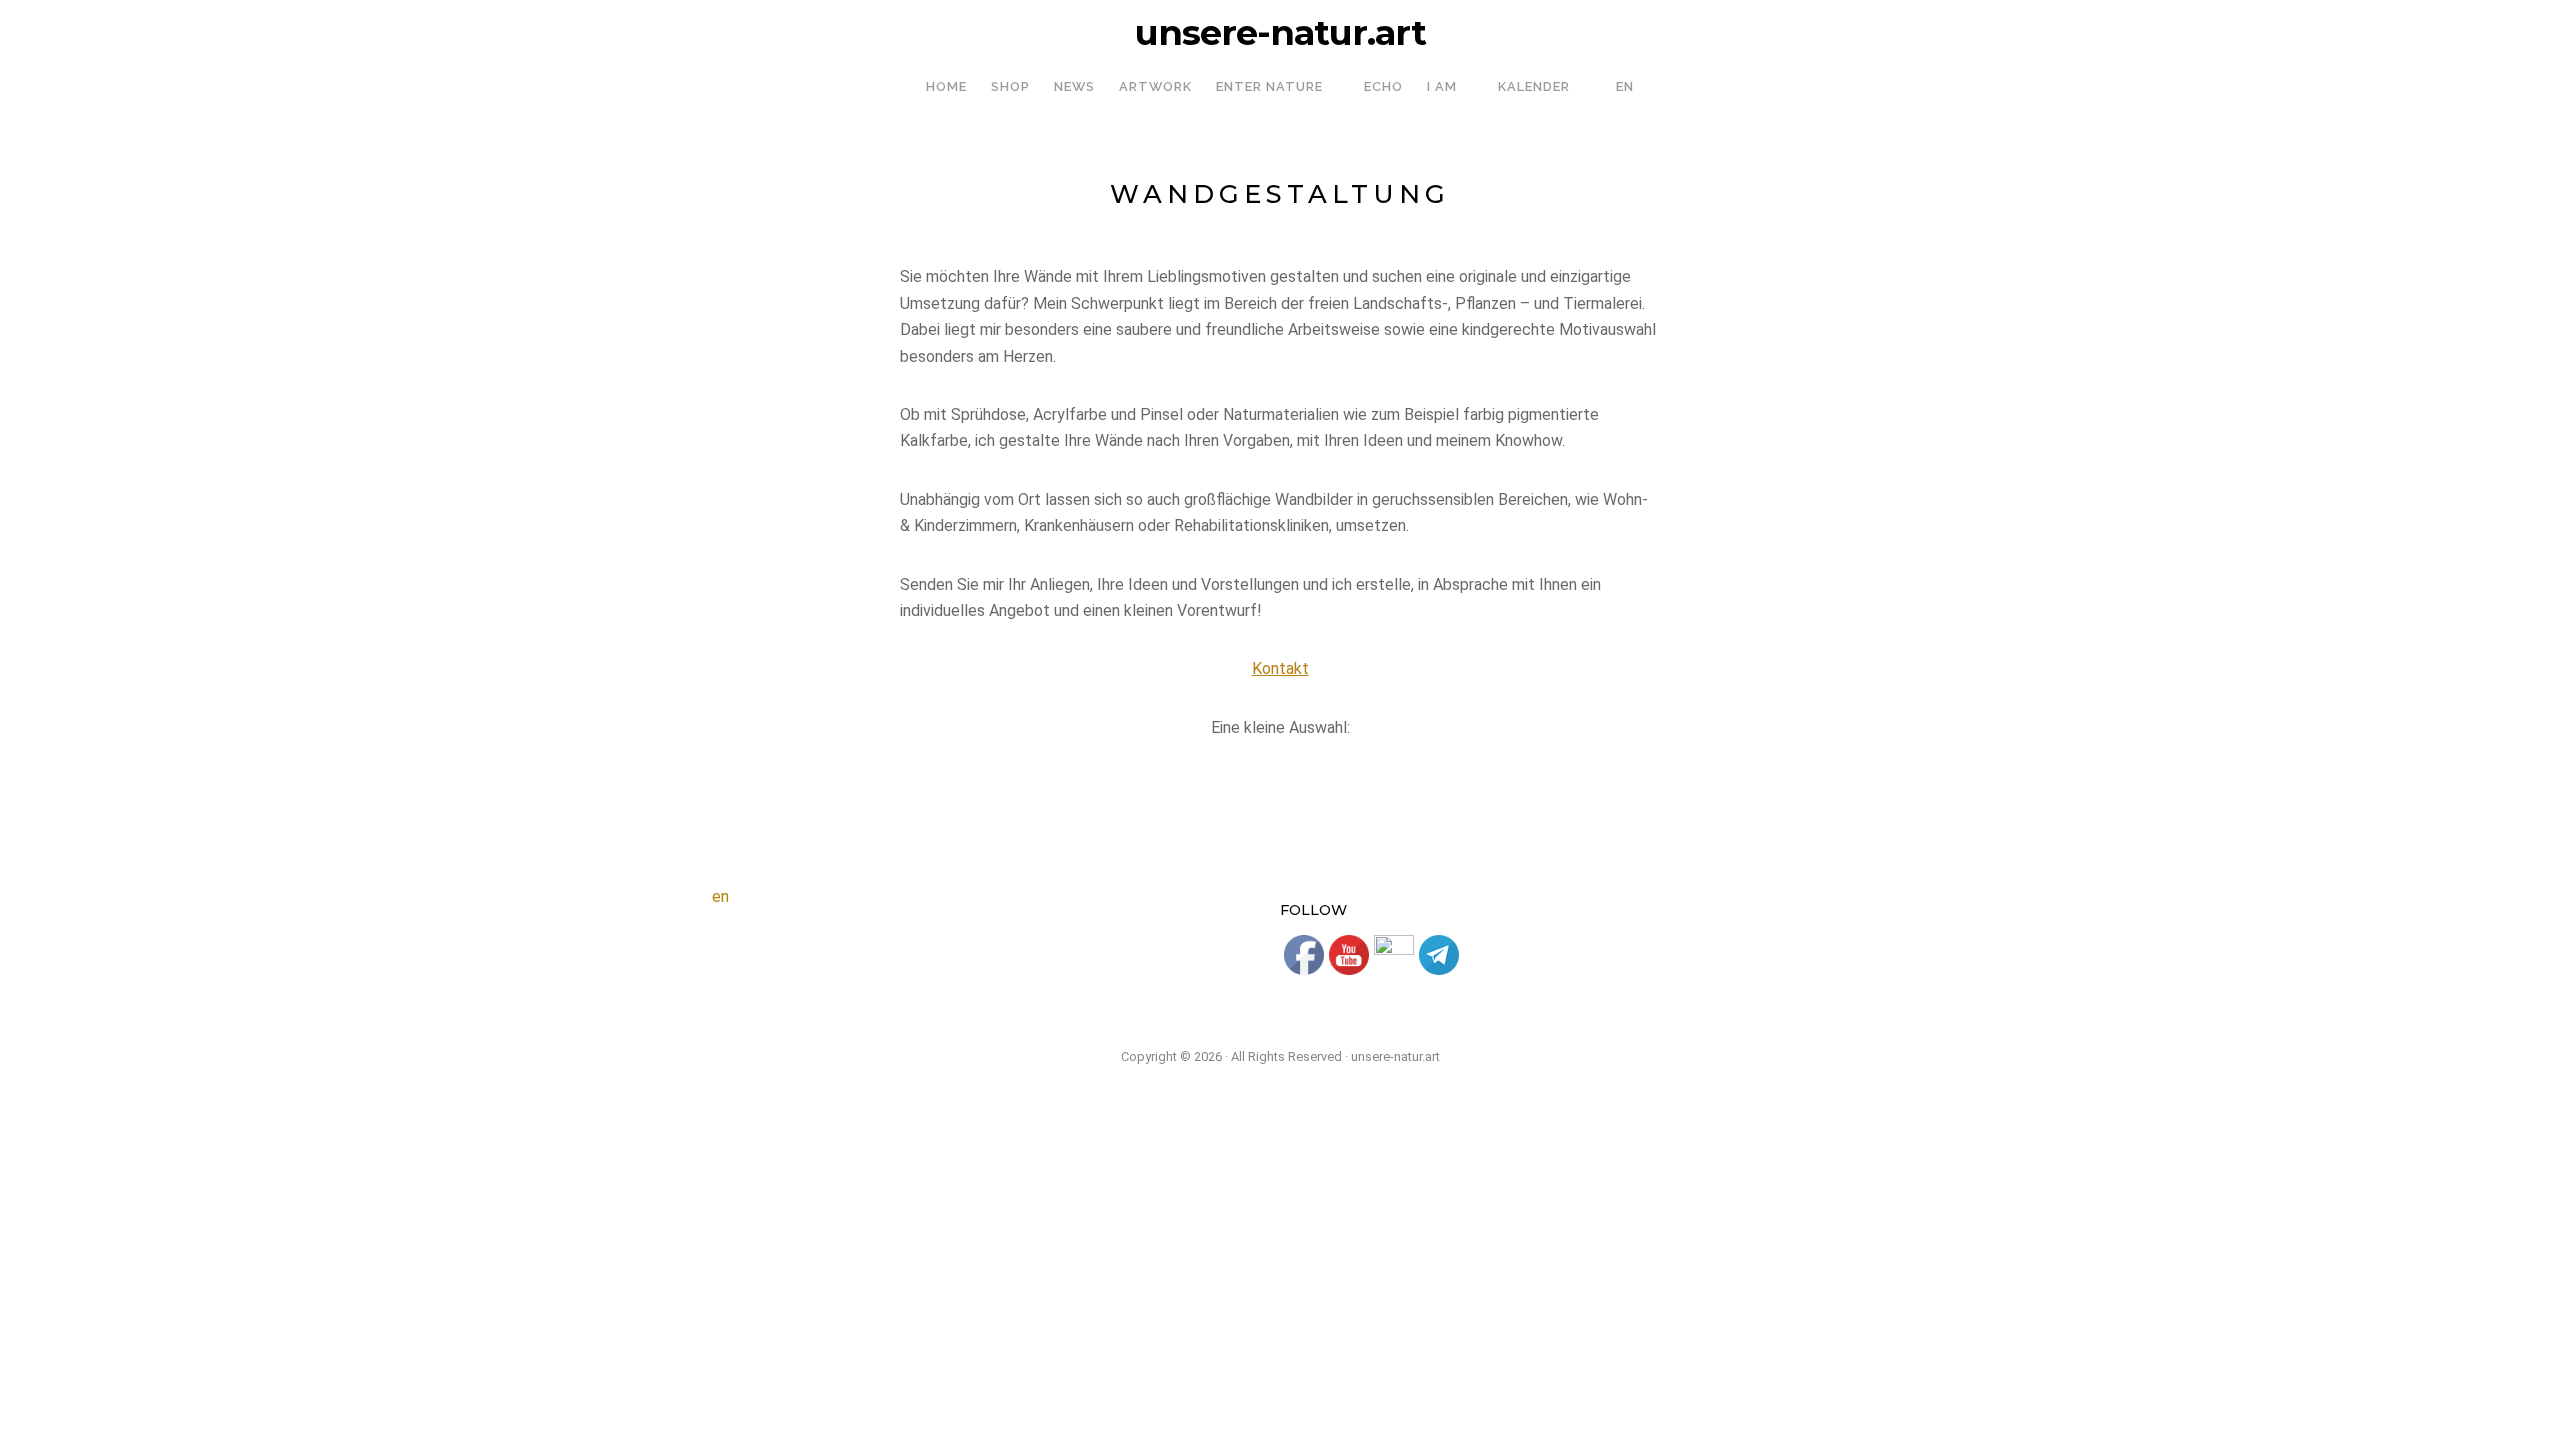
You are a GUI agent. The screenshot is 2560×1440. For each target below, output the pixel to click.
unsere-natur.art (1280, 33)
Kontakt (1280, 668)
